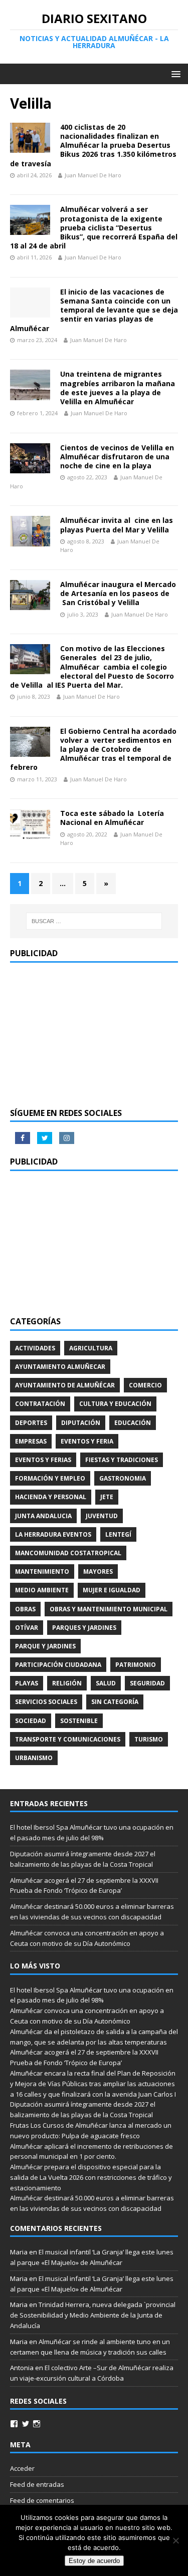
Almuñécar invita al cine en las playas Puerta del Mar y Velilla (117, 525)
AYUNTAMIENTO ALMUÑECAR (60, 1367)
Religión (67, 1683)
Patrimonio (136, 1665)
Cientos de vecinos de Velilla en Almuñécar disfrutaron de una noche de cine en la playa (117, 457)
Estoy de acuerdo (94, 2561)
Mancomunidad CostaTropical (68, 1553)
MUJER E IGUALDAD (112, 1590)
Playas (27, 1683)
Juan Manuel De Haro (93, 175)
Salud (106, 1683)
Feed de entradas (37, 2484)
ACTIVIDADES (35, 1348)
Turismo (149, 1739)
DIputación (81, 1423)
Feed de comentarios (42, 2500)
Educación (133, 1423)
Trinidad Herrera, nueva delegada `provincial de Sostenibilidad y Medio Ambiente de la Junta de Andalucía (93, 2315)
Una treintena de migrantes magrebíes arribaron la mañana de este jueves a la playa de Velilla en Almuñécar (118, 388)
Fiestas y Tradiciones (122, 1460)
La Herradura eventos (53, 1534)
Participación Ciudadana (58, 1665)
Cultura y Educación (115, 1404)
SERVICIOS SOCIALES (46, 1702)
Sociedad (31, 1721)
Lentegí (118, 1534)
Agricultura (91, 1348)
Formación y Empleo (50, 1478)
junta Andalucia (43, 1516)
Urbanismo (34, 1758)
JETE (107, 1497)
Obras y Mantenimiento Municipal (109, 1609)
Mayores (98, 1571)
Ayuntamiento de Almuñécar (65, 1385)
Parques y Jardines (84, 1628)
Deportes (31, 1423)
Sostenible (79, 1721)
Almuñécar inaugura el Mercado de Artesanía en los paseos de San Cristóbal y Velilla (118, 593)
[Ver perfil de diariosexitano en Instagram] (37, 2424)
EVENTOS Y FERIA (87, 1441)
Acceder (22, 2468)
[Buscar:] (94, 921)
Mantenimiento (42, 1571)
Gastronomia (123, 1478)
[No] (175, 2540)
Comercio (145, 1385)
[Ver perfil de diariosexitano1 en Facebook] (14, 2424)
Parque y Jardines (45, 1646)
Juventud (102, 1516)
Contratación (40, 1404)
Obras (25, 1609)
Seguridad (147, 1683)
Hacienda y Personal (51, 1497)
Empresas (31, 1441)
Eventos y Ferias (43, 1460)
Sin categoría (115, 1702)
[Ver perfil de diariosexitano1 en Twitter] (26, 2424)
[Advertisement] (94, 1035)
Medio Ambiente (42, 1590)
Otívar (27, 1628)
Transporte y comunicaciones (68, 1739)
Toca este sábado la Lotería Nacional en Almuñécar (112, 818)
